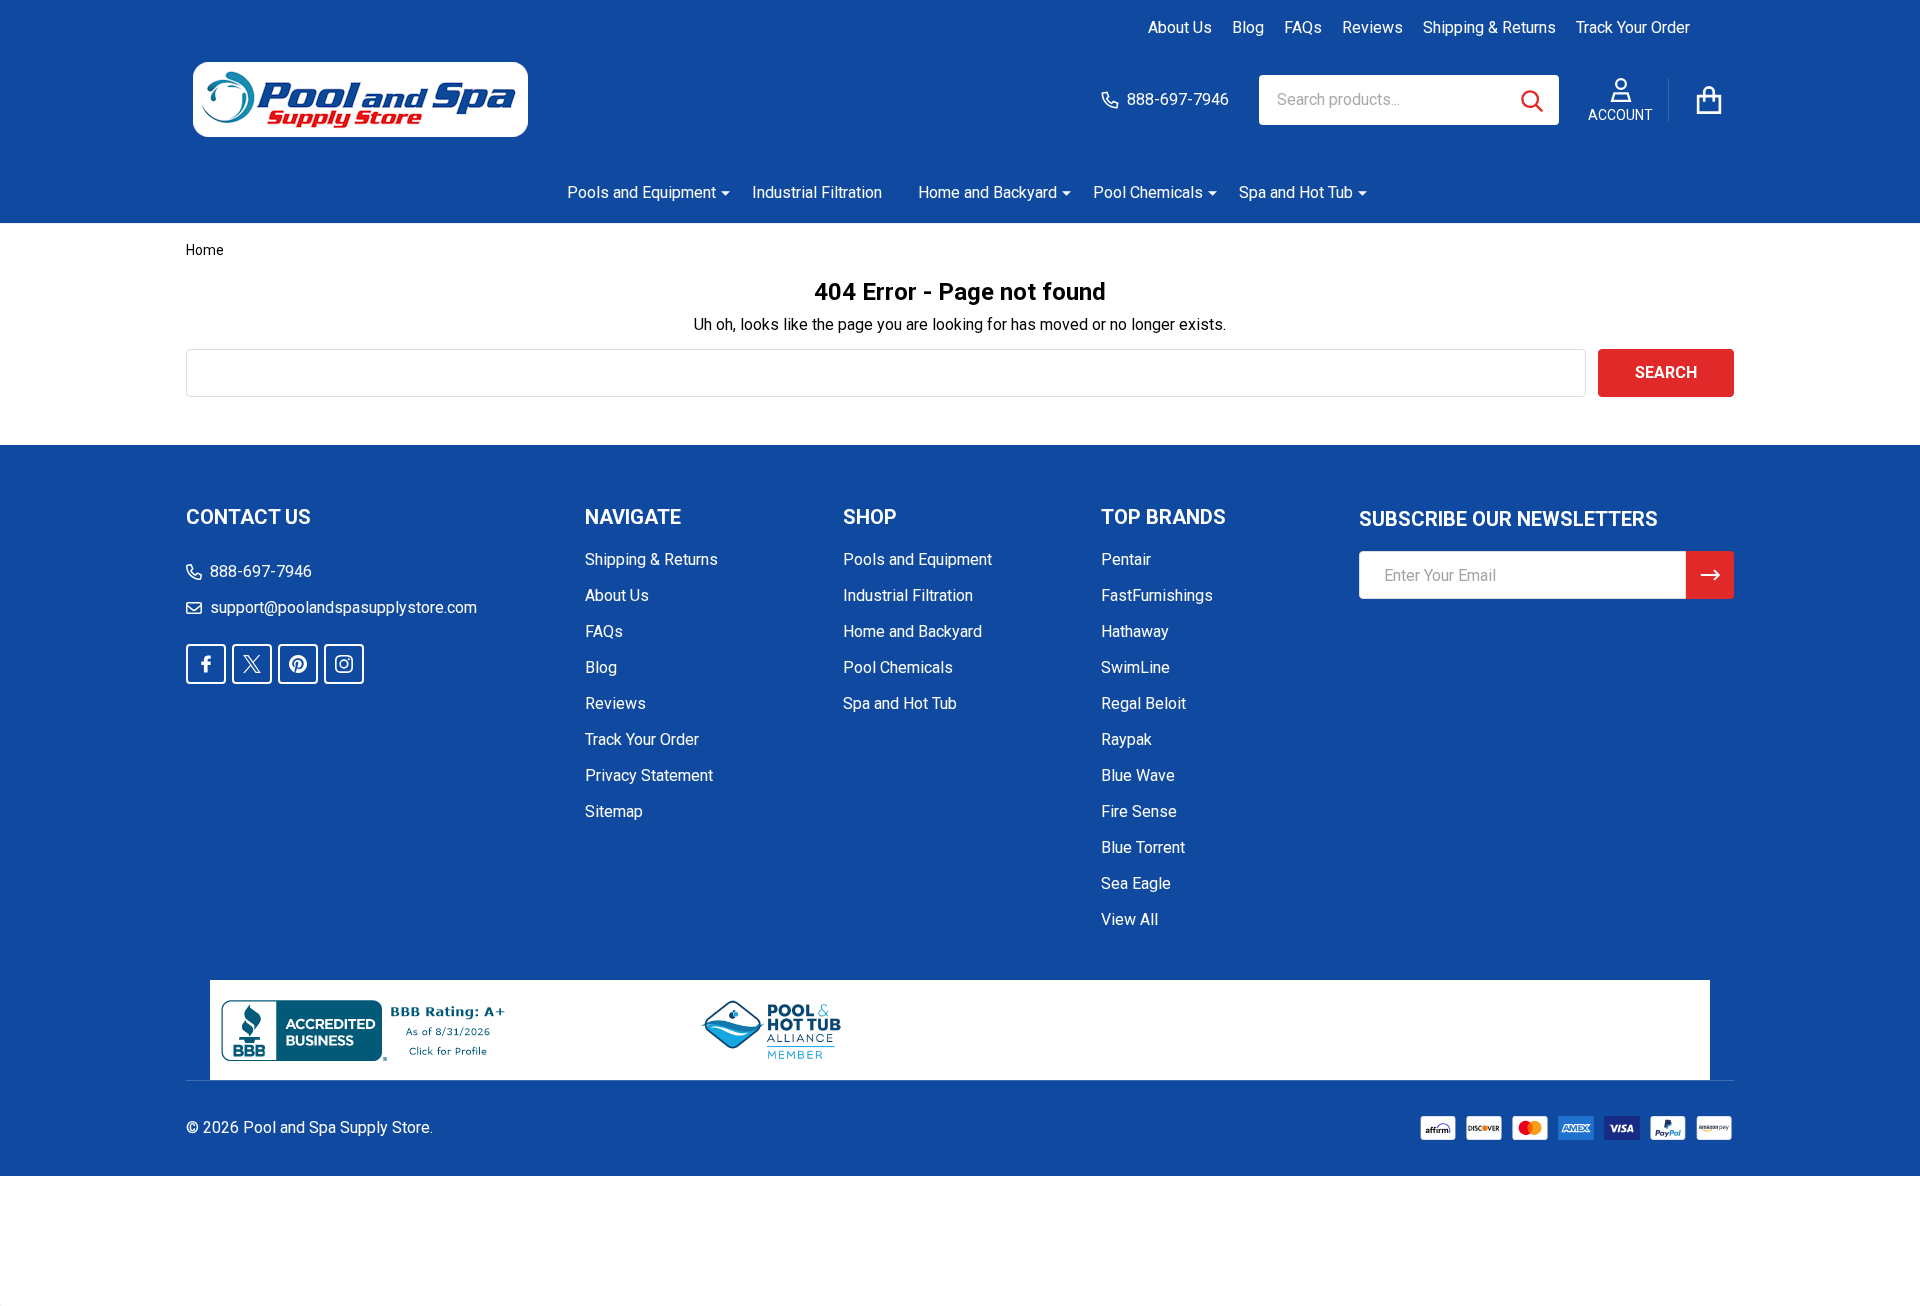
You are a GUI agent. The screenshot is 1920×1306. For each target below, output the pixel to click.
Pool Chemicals (1148, 192)
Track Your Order (1633, 27)
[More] (718, 193)
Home (205, 250)
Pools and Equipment (641, 192)
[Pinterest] (298, 664)
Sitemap (614, 811)
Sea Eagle (1136, 883)
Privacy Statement (649, 775)
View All (1129, 919)
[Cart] (1709, 100)
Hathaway (1135, 631)
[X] (252, 664)
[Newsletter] (1710, 575)
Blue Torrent (1143, 847)
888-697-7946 (261, 571)
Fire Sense (1139, 811)
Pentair (1126, 559)
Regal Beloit (1143, 703)
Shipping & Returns (1489, 27)
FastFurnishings (1157, 595)
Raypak (1126, 739)
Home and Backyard (987, 192)
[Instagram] (344, 664)
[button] (773, 1030)
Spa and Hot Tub (1296, 192)
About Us (1180, 27)
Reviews (1372, 27)
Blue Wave (1138, 775)
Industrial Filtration (817, 192)
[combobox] (1409, 100)
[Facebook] (206, 664)
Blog (1248, 27)
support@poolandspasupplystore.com (343, 607)
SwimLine (1135, 667)
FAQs (1303, 27)
